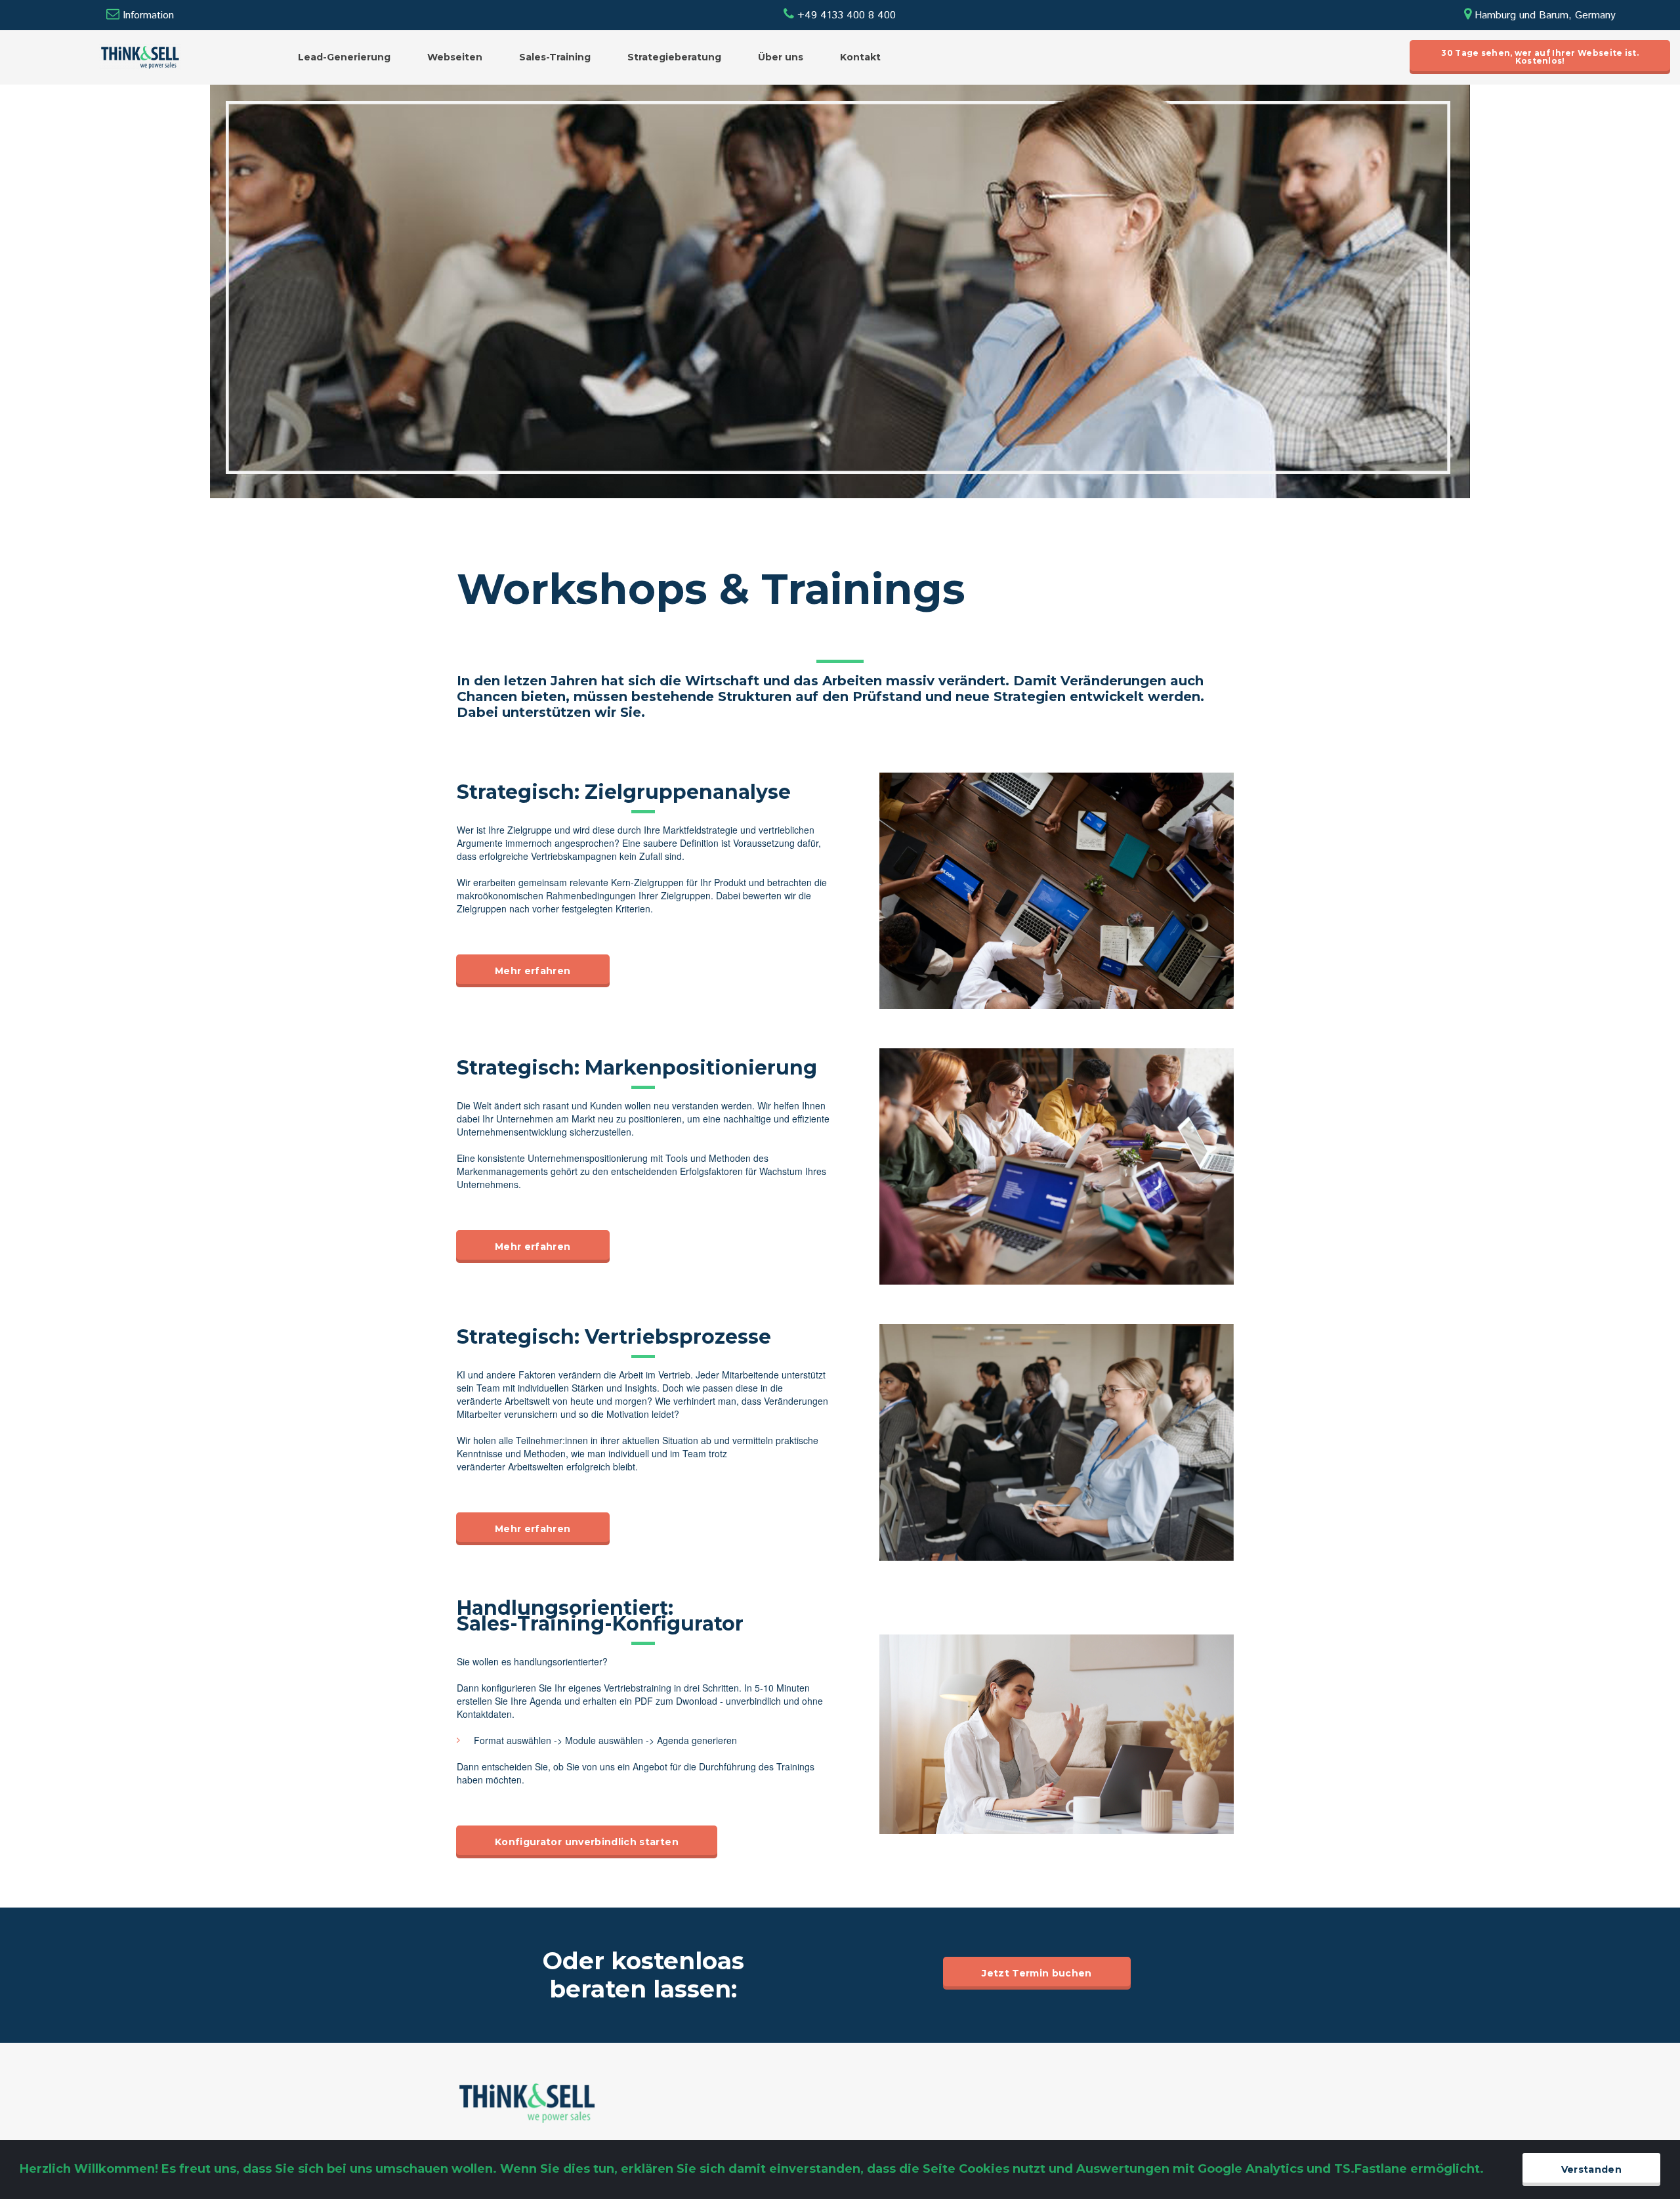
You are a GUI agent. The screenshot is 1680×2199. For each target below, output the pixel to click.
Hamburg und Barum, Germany (1540, 15)
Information (148, 15)
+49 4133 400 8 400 (840, 15)
